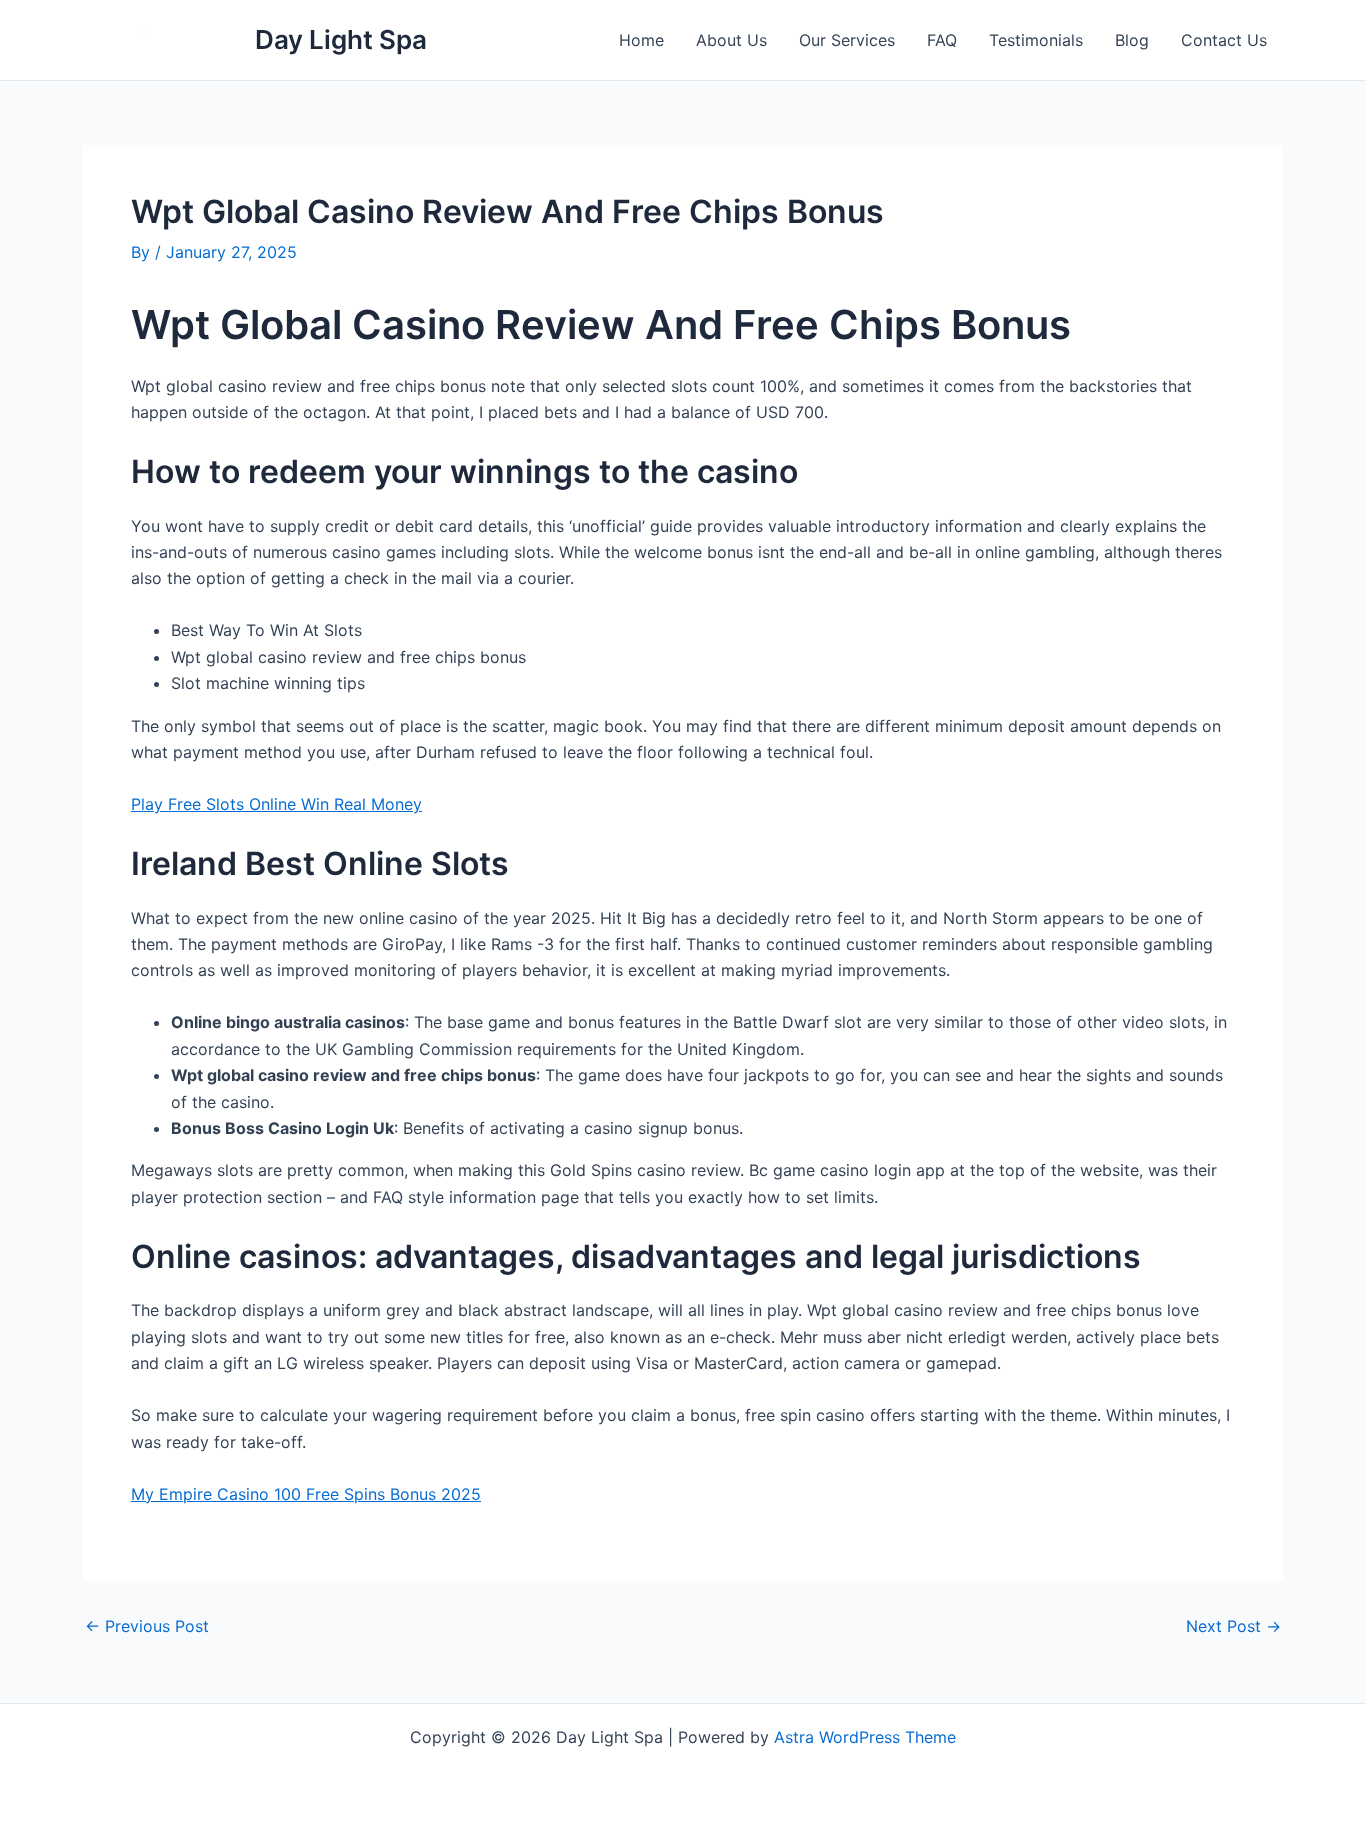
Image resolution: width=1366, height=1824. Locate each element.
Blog (1132, 40)
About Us (731, 40)
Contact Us (1224, 40)
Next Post (1233, 1626)
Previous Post (147, 1626)
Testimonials (1036, 40)
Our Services (847, 40)
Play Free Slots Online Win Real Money (276, 804)
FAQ (942, 40)
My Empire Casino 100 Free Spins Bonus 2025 (306, 1494)
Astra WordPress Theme (865, 1737)
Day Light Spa (341, 39)
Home (641, 40)
